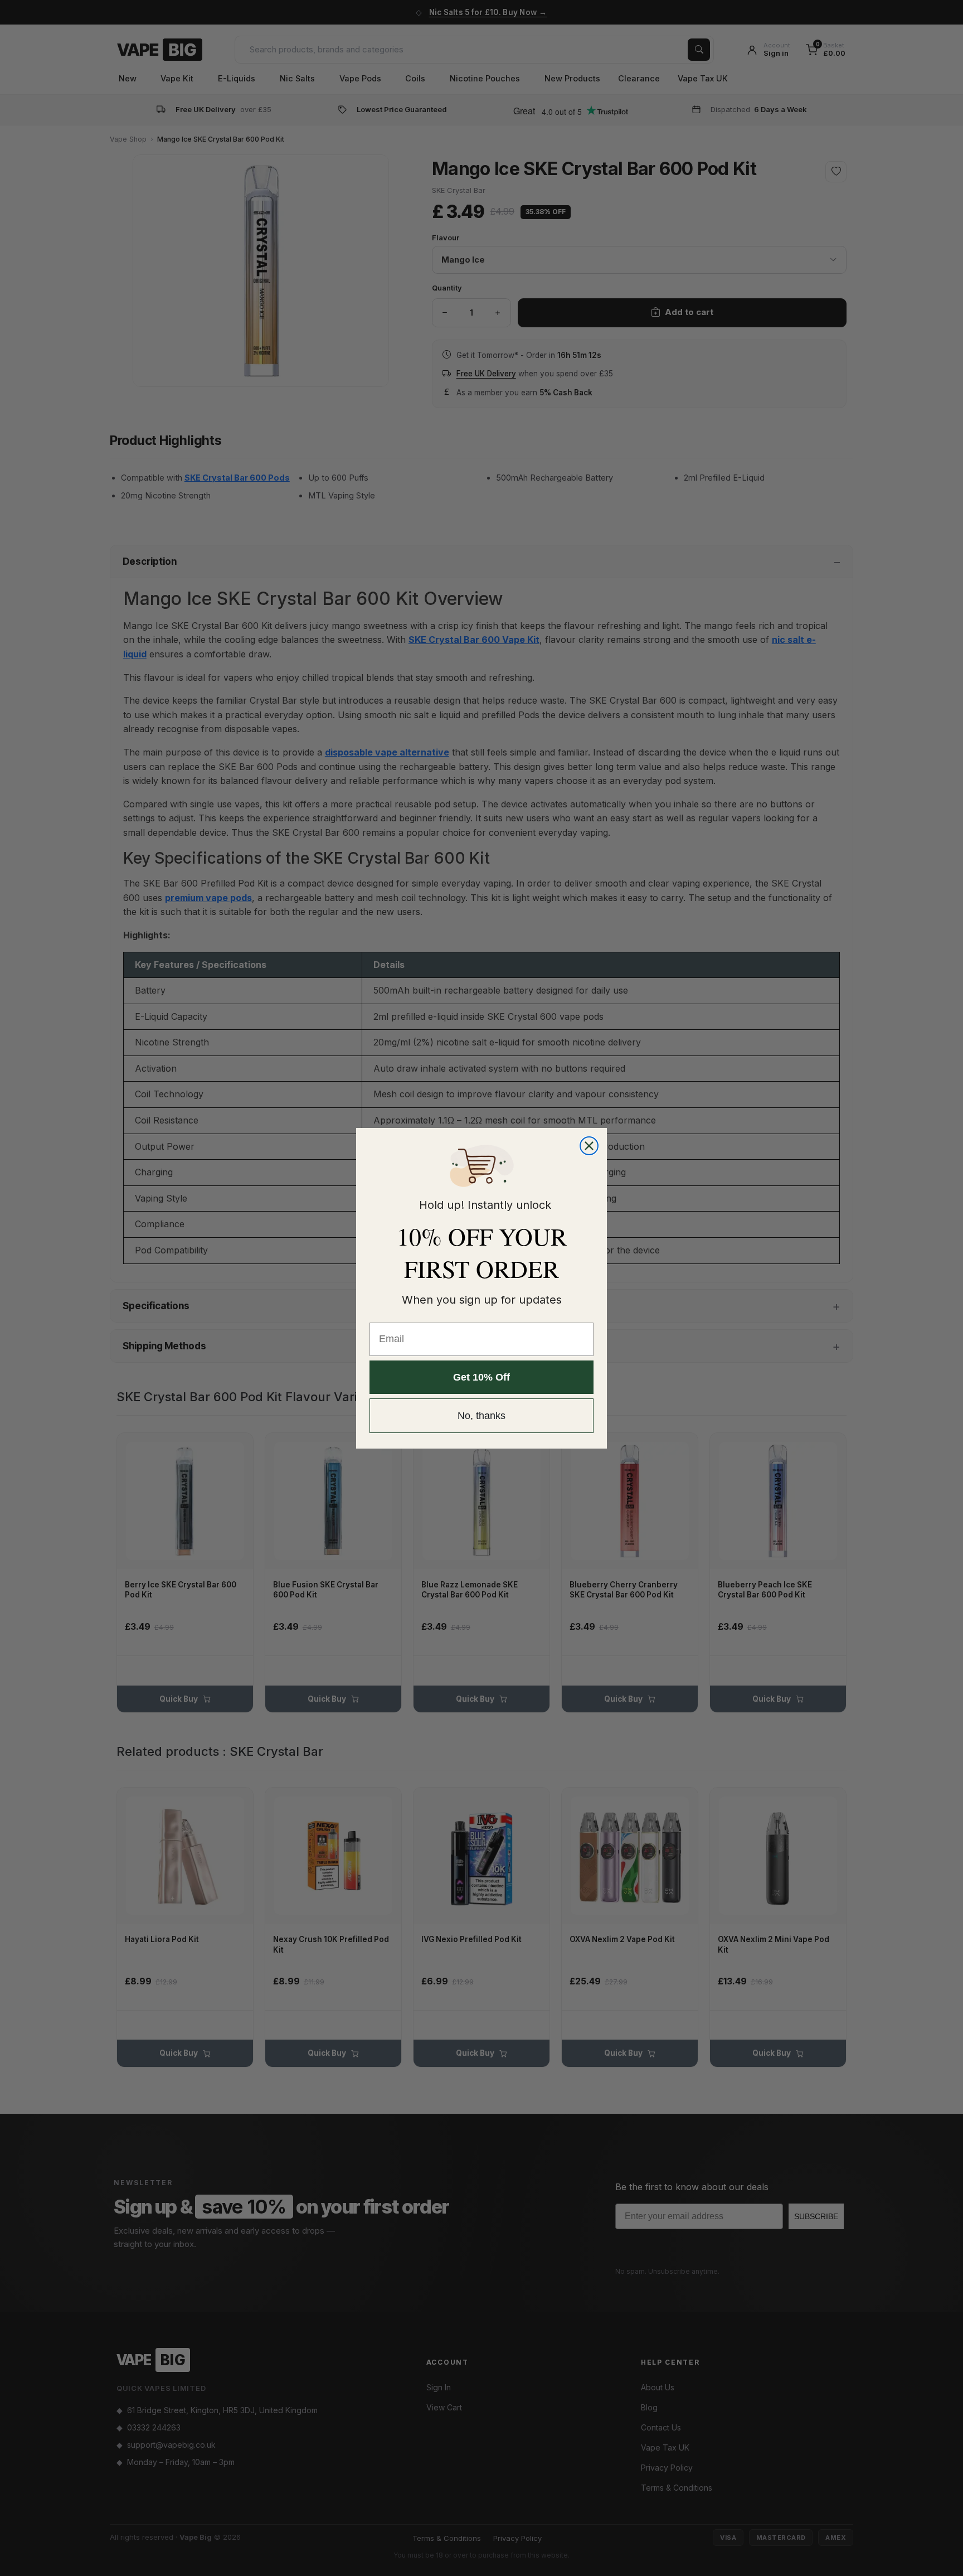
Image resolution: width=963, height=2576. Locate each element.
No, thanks (481, 1416)
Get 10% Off (481, 1377)
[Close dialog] (589, 1146)
